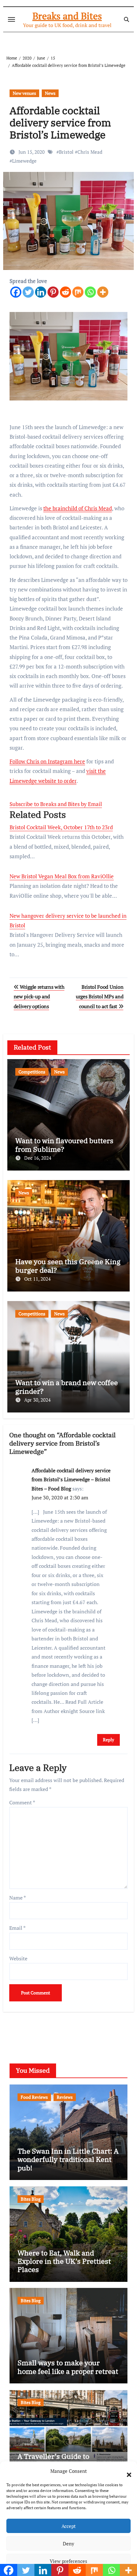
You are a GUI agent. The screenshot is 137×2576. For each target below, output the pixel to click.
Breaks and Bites (67, 16)
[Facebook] (16, 292)
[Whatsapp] (90, 292)
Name (18, 1898)
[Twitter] (28, 292)
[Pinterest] (53, 292)
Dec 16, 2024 (38, 1158)
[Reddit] (65, 292)
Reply (108, 1740)
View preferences (68, 2561)
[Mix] (78, 292)
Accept (69, 2526)
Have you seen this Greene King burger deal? (68, 1266)
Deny (68, 2544)
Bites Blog (31, 2199)
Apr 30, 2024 (37, 1400)
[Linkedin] (41, 292)
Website (18, 1958)
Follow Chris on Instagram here (47, 761)
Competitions (32, 1072)
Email (17, 1928)
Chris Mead (90, 152)
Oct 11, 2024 (37, 1279)
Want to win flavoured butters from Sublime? (64, 1145)
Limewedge (24, 161)
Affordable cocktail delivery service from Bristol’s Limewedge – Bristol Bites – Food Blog (71, 1479)
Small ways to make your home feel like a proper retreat (68, 2367)
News (50, 93)
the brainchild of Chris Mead (78, 508)
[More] (103, 292)
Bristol (66, 152)
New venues (24, 93)
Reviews (65, 2097)
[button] (126, 2471)
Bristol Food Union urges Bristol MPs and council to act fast (100, 997)
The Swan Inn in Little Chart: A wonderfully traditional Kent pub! (68, 2159)
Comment (22, 1802)
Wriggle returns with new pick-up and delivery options (39, 997)
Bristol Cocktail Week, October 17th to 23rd (61, 827)
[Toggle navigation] (11, 19)
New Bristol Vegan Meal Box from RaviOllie (62, 876)
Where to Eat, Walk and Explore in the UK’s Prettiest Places (64, 2261)
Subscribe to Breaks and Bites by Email (56, 804)
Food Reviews (34, 2097)
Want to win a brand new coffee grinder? (67, 1387)
